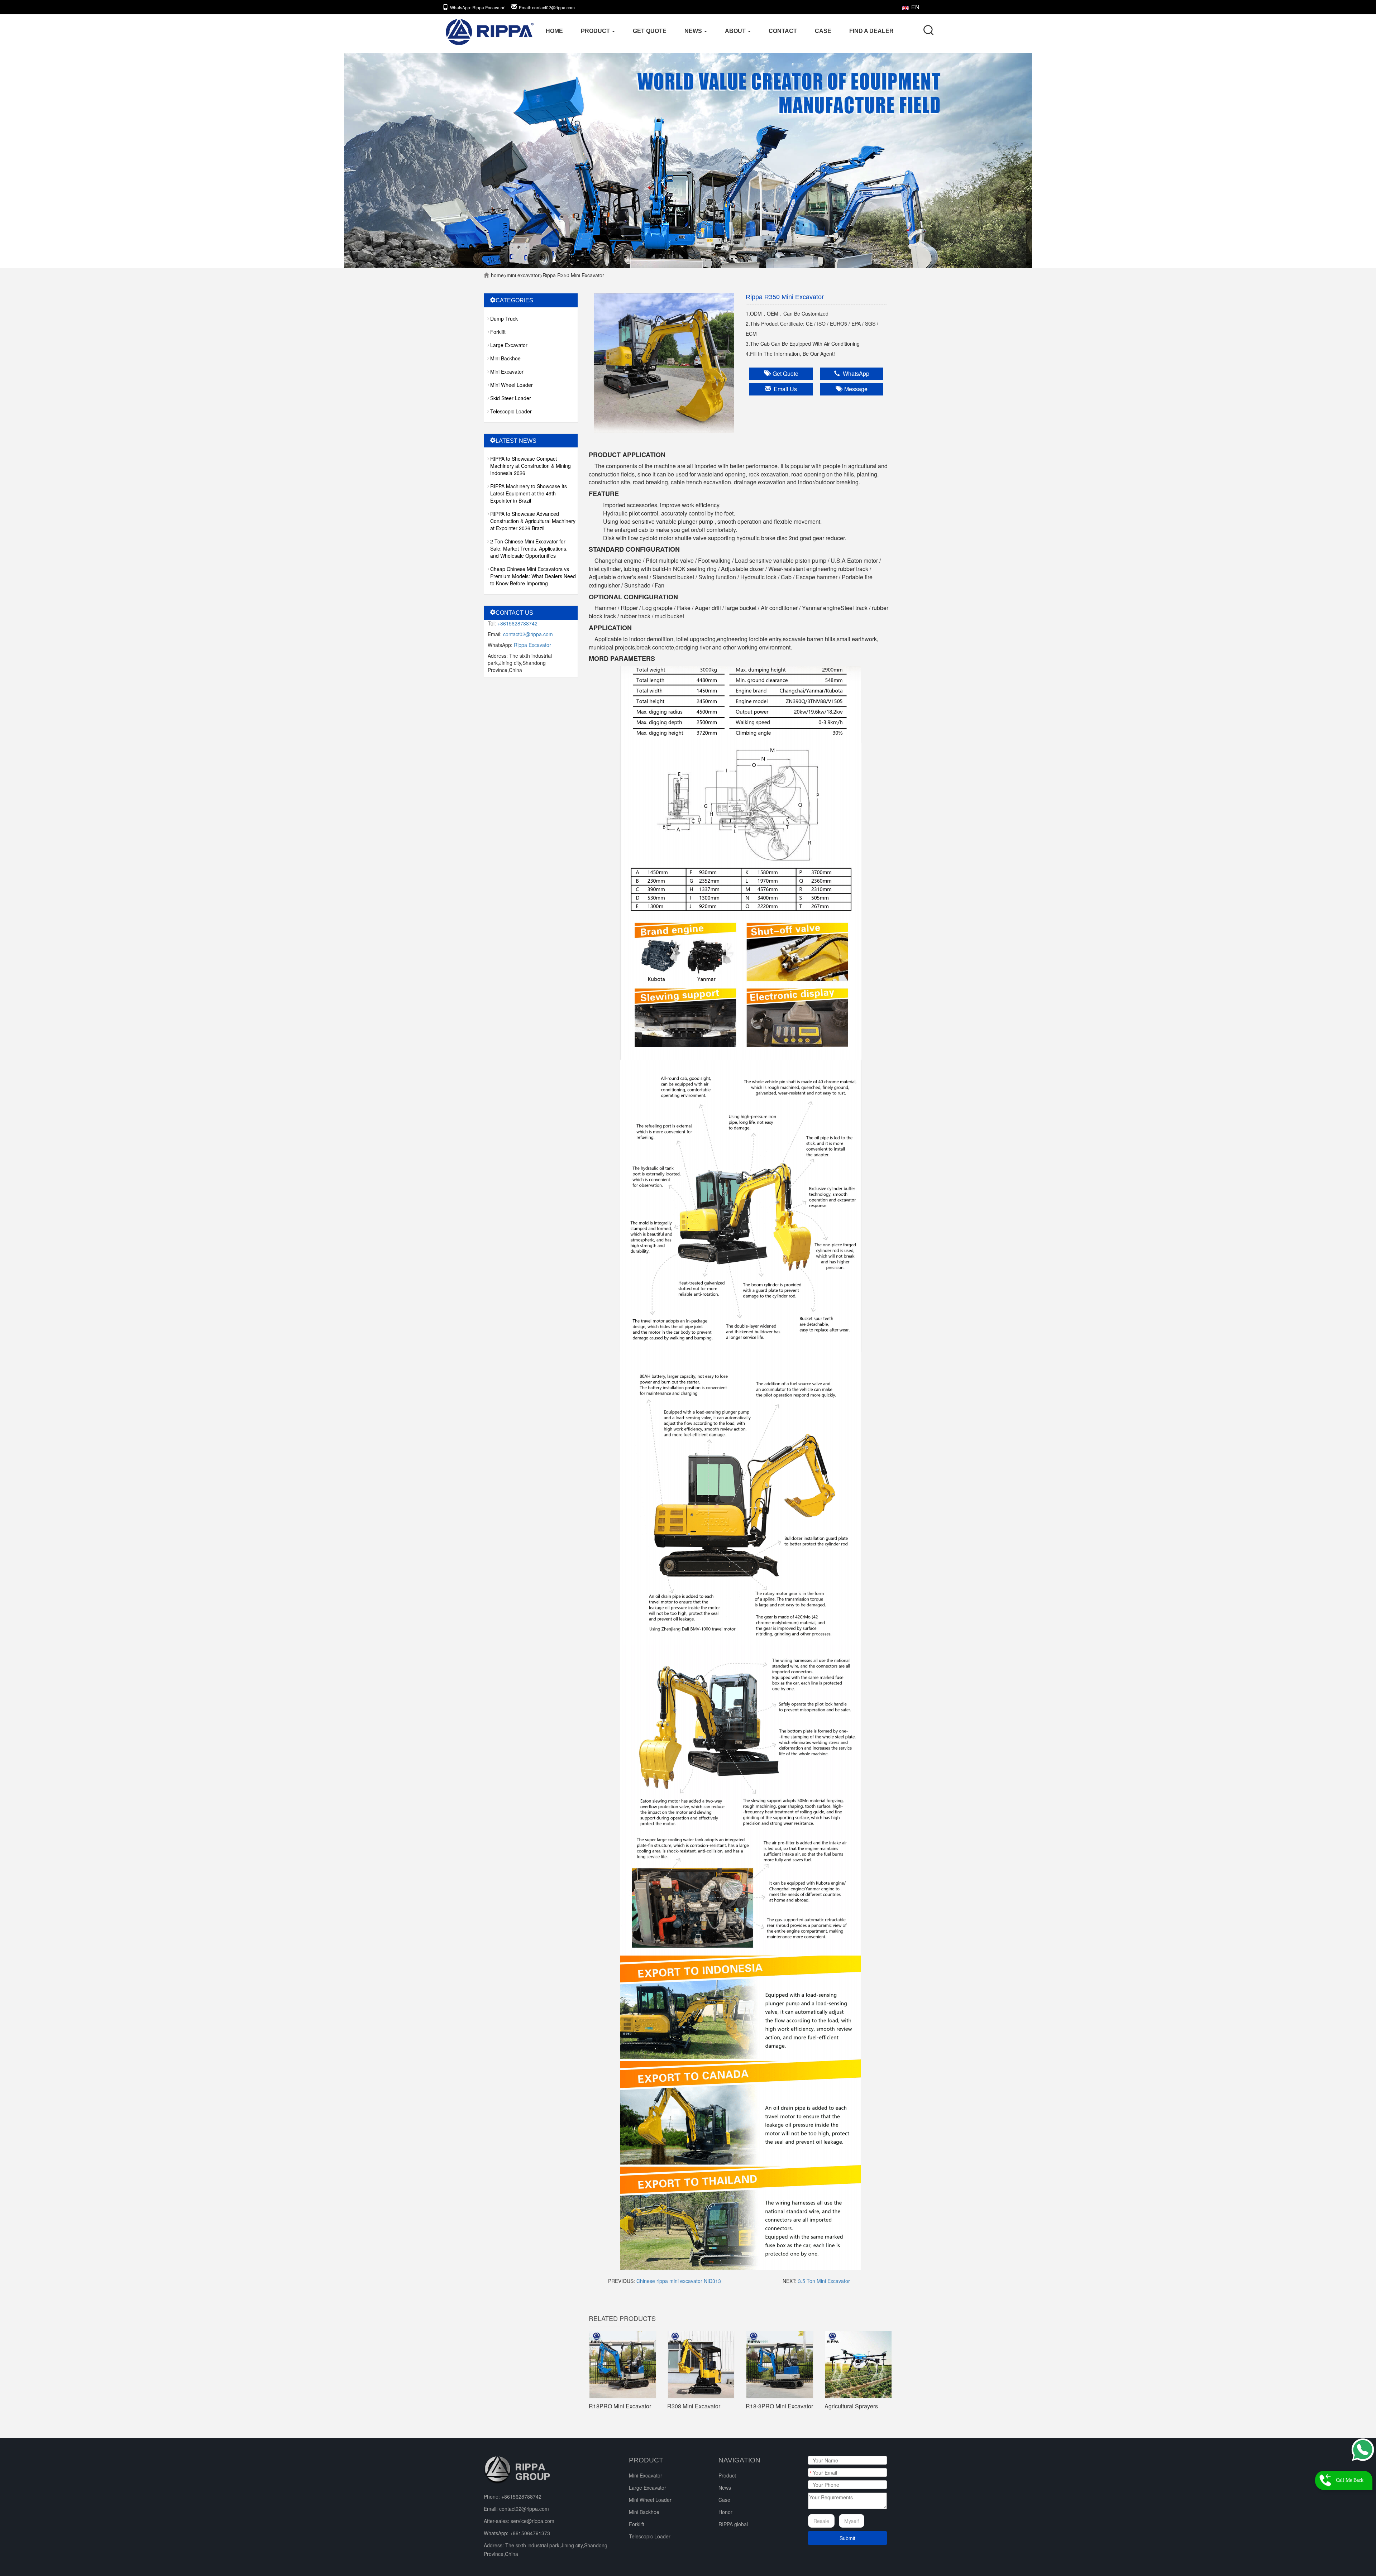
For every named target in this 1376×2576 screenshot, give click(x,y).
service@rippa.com (532, 2521)
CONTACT (783, 31)
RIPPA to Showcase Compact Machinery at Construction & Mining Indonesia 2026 (531, 466)
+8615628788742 (517, 623)
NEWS (694, 31)
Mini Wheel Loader (512, 385)
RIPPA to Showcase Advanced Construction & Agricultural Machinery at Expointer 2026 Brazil (533, 521)
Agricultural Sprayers (851, 2406)
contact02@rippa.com (528, 634)
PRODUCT (596, 31)
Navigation (739, 2460)
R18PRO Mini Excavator (620, 2406)
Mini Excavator (523, 275)
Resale (821, 2521)
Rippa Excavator (532, 645)
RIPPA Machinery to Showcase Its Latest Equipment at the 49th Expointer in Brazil (529, 493)
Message (854, 389)
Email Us (784, 389)
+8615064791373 (530, 2533)
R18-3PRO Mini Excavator (779, 2406)
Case (724, 2500)
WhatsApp (477, 7)
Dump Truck (504, 318)
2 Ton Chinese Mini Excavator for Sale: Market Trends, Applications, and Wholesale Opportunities (529, 548)
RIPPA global (733, 2524)
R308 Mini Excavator (694, 2406)
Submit (847, 2538)
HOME (554, 31)
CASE (823, 31)
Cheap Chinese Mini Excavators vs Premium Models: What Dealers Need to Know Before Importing (533, 576)
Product (727, 2475)
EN (915, 7)
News (725, 2488)
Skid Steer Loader (511, 398)
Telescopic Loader (511, 411)
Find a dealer (871, 31)
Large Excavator (509, 345)
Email (547, 7)
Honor (725, 2512)
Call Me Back (1350, 2480)
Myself (852, 2521)
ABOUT (736, 31)
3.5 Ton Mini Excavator (824, 2281)
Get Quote (784, 373)
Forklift (498, 332)
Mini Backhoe (505, 358)
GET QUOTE (650, 31)
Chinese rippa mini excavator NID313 (679, 2281)
